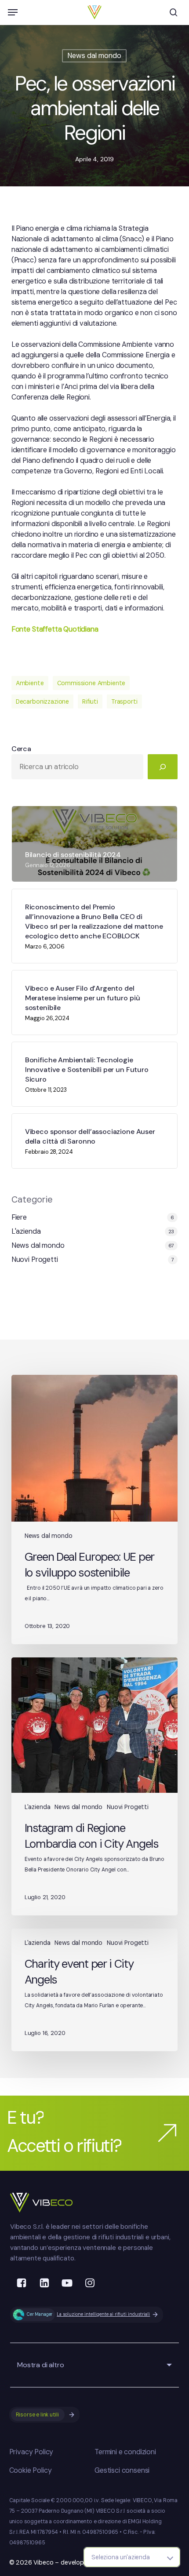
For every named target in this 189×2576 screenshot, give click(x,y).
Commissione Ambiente (91, 683)
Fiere (19, 1217)
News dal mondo (94, 56)
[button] (13, 12)
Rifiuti (90, 701)
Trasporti (124, 701)
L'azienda (26, 1231)
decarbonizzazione (42, 701)
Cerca (21, 749)
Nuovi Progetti (35, 1259)
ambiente (30, 683)
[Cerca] (163, 767)
